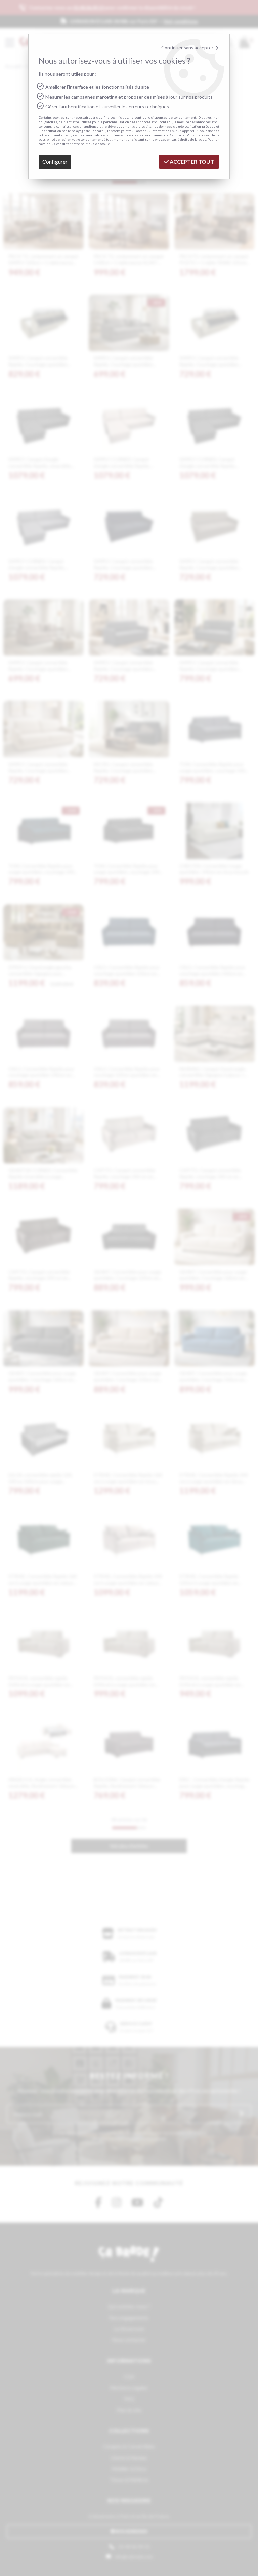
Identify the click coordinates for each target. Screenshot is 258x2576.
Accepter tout (191, 162)
